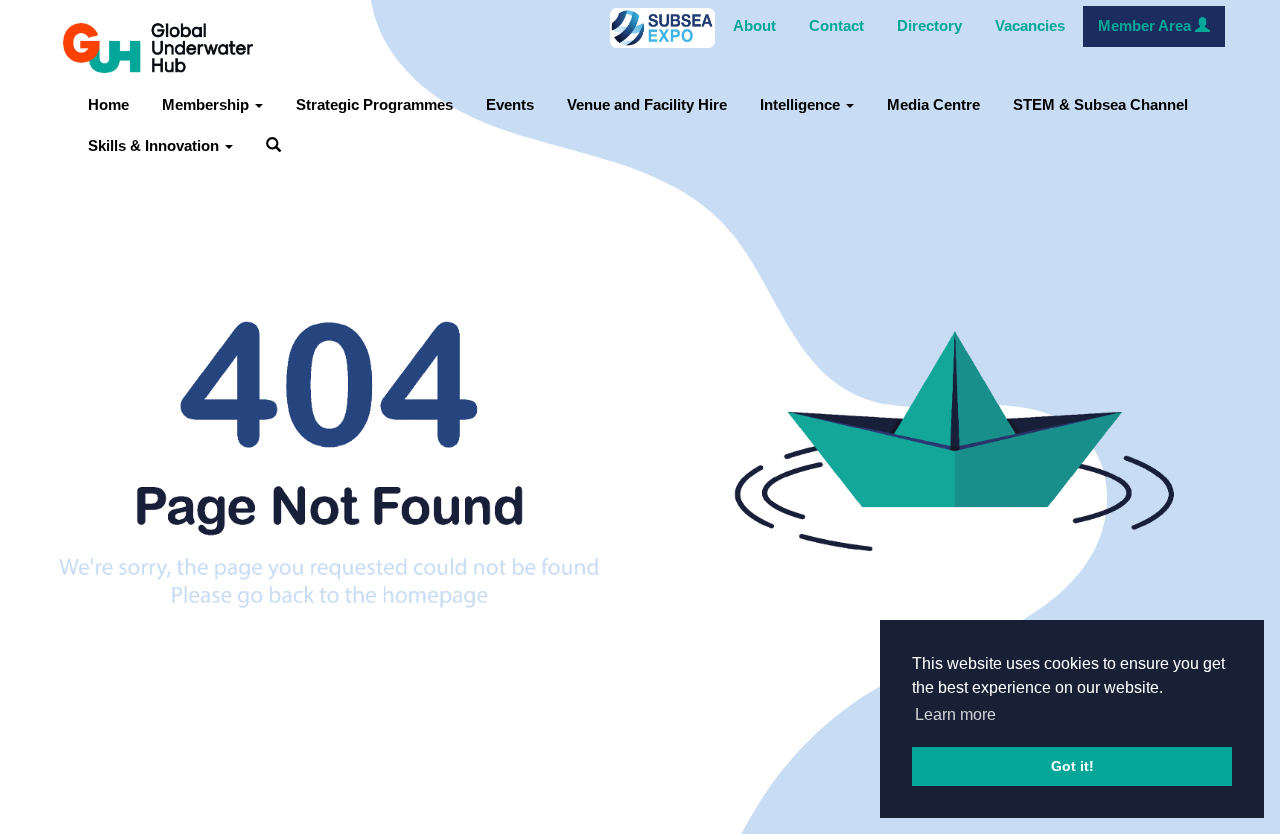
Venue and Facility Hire (647, 105)
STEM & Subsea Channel (1100, 105)
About (754, 26)
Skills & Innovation (155, 146)
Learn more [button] (955, 714)
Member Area (1146, 26)
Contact (836, 26)
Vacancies (1030, 26)
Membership (207, 105)
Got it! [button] (1072, 766)
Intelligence (802, 105)
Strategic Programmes (374, 105)
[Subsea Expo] (662, 27)
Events (510, 105)
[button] (273, 146)
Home (108, 105)
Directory (929, 26)
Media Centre (933, 105)
